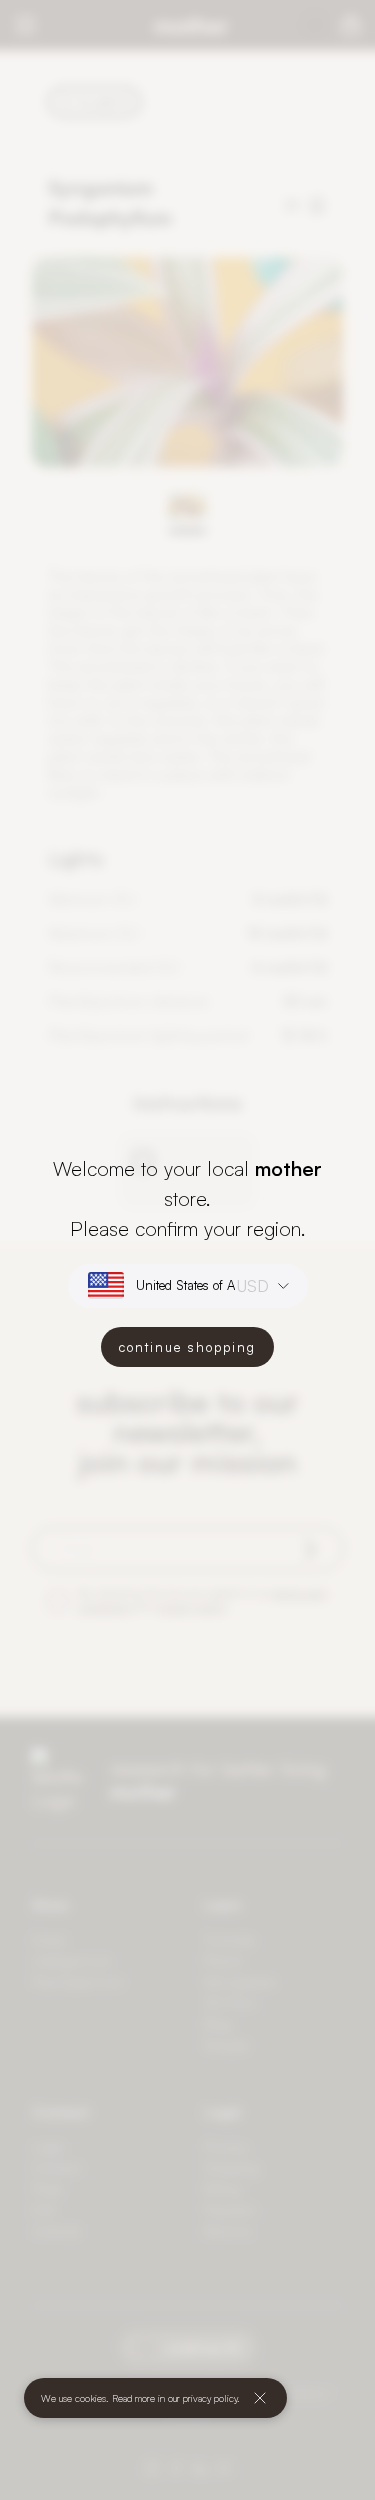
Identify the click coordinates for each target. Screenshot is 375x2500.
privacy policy (210, 2398)
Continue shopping (187, 1347)
